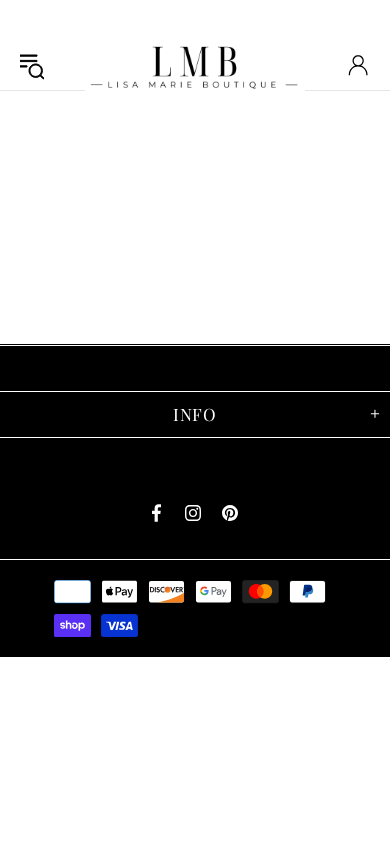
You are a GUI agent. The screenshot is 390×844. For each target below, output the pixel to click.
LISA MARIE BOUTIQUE (195, 64)
